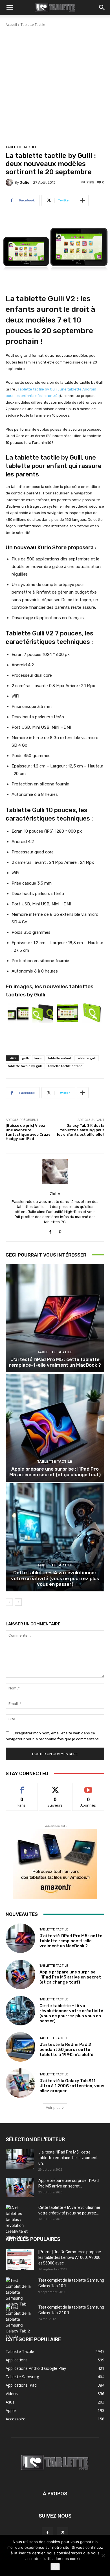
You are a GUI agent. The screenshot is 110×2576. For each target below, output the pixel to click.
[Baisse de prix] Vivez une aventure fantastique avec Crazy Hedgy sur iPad (28, 1132)
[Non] (103, 2555)
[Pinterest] (60, 1231)
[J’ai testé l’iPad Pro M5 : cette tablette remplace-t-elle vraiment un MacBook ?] (55, 1318)
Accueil (11, 25)
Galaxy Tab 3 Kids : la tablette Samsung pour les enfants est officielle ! (81, 1130)
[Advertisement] (55, 85)
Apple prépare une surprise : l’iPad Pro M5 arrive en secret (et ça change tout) (55, 1472)
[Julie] (10, 182)
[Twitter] (63, 2533)
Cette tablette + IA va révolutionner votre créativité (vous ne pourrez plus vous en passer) (55, 1578)
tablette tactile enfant (65, 1066)
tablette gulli (87, 1058)
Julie (25, 182)
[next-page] (18, 1602)
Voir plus (53, 2108)
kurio (38, 1058)
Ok (55, 2567)
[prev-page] (9, 1602)
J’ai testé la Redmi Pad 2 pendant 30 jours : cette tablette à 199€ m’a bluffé (66, 2050)
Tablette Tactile (33, 25)
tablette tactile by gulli (25, 1066)
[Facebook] (50, 1231)
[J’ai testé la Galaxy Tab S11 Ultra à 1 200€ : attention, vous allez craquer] (20, 2083)
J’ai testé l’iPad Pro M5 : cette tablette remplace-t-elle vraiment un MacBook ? (55, 1362)
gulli (25, 1058)
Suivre (55, 1787)
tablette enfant (60, 1058)
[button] (10, 8)
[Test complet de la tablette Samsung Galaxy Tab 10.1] (20, 2295)
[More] (83, 200)
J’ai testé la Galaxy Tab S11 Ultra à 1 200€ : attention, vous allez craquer (72, 2086)
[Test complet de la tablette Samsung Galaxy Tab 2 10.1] (20, 2322)
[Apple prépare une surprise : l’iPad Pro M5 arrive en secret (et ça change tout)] (55, 1428)
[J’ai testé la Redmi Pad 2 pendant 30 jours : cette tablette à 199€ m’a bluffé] (20, 2047)
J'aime (22, 1787)
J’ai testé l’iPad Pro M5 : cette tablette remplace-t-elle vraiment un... (68, 2158)
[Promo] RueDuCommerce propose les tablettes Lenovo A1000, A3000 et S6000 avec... (70, 2257)
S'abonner (88, 1787)
